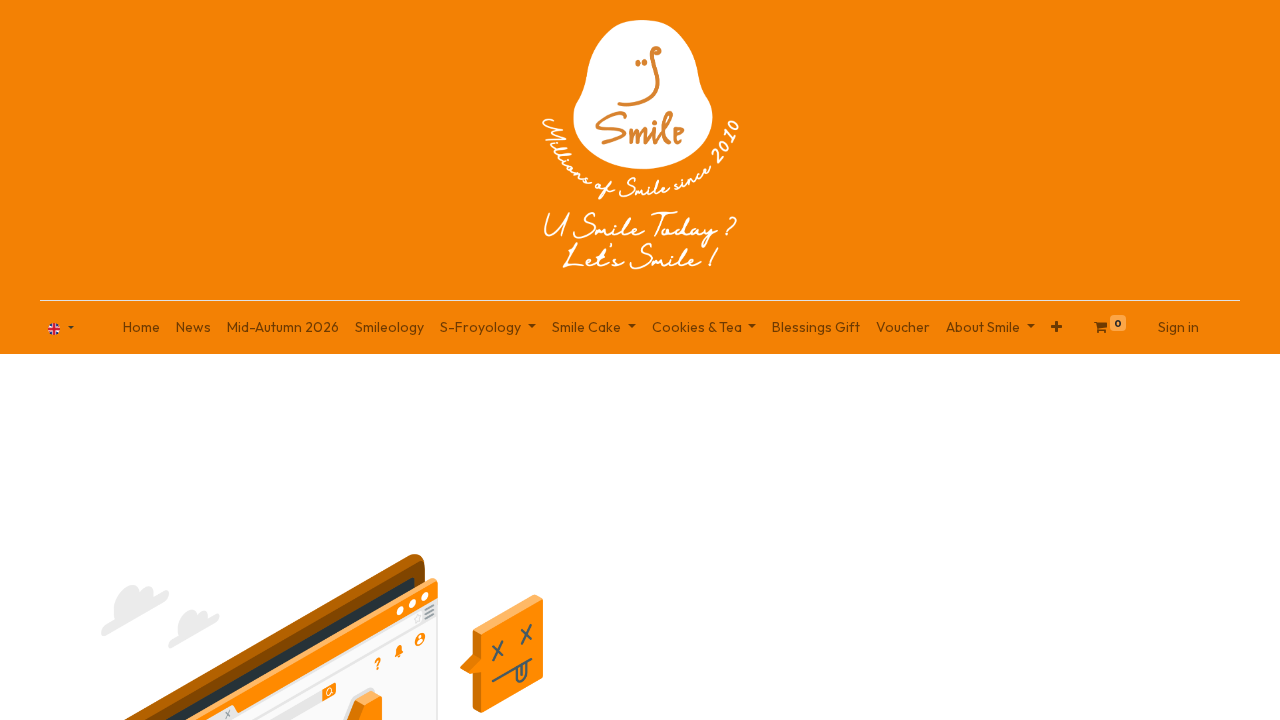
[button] (1056, 327)
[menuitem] (141, 327)
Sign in (1178, 327)
